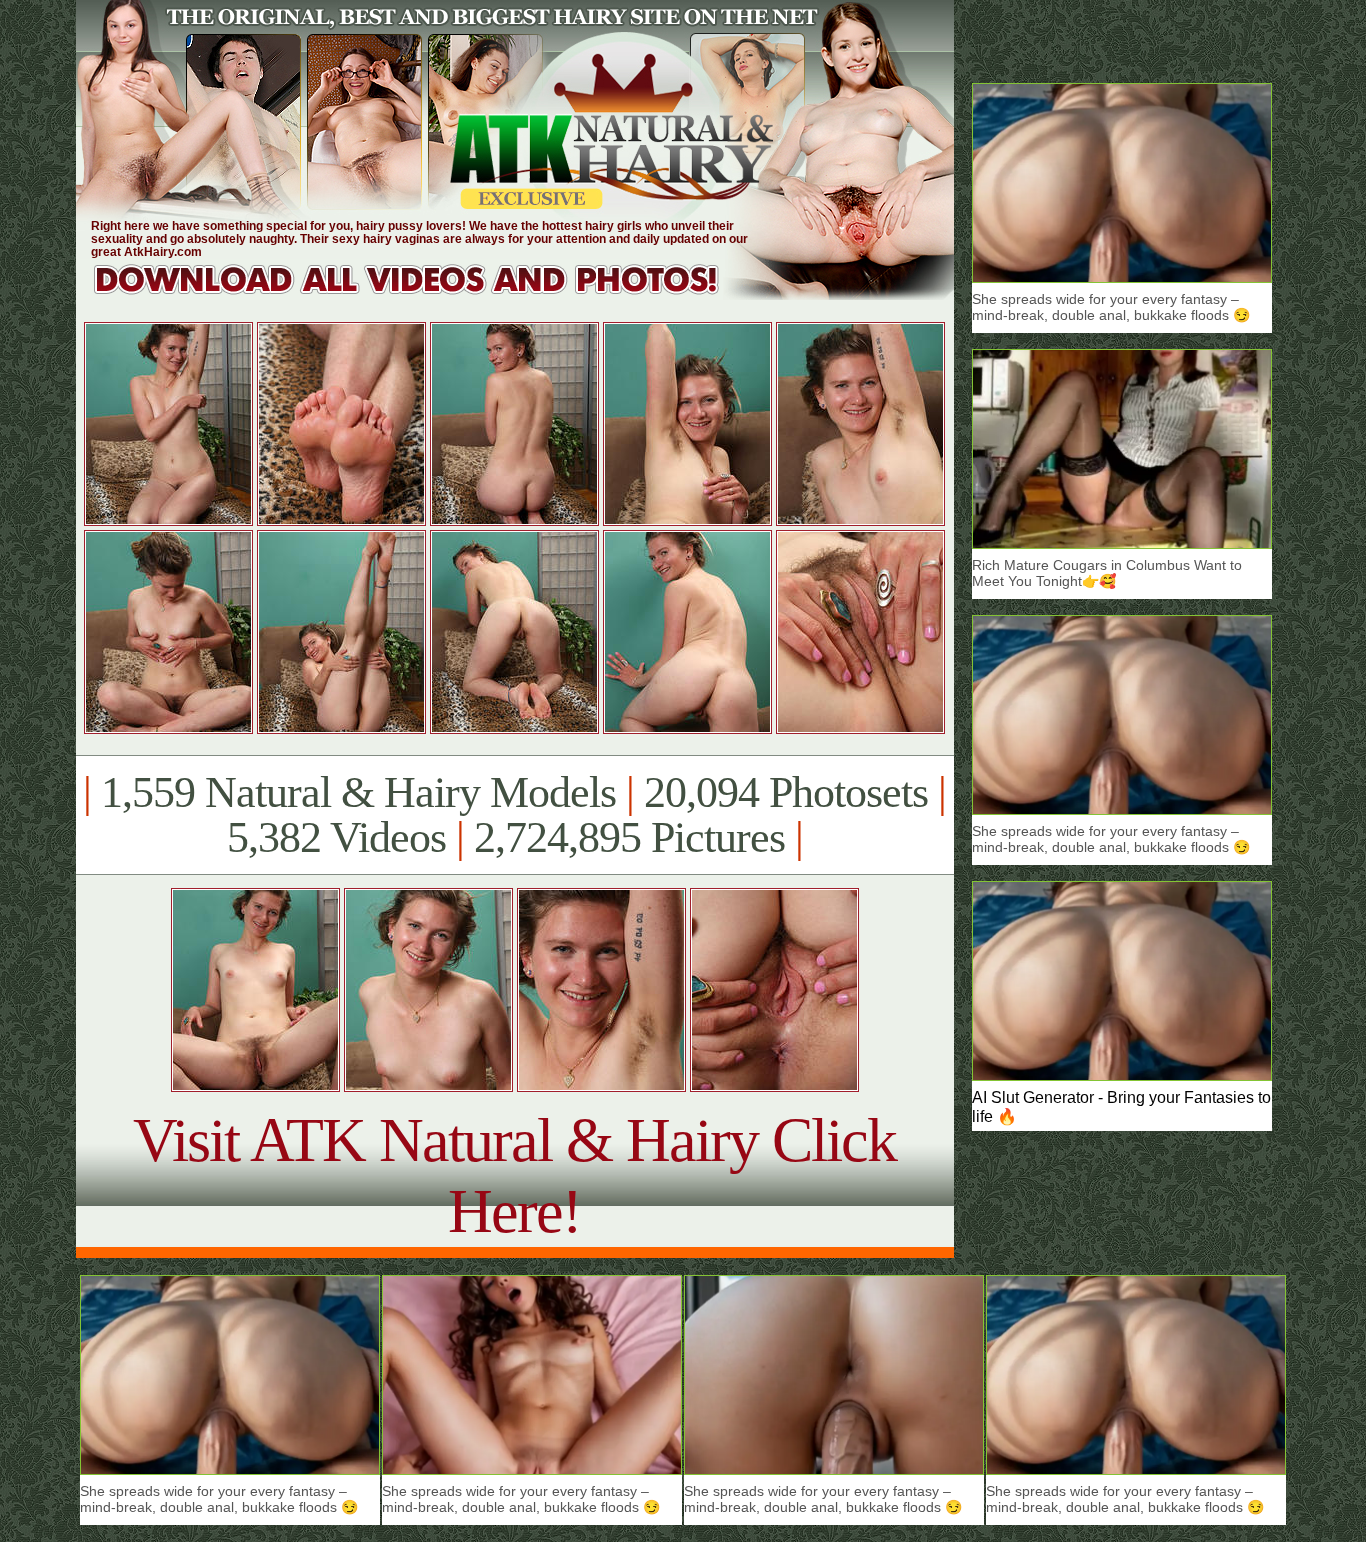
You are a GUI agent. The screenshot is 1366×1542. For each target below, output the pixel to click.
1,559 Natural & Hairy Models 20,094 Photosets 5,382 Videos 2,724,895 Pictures (514, 815)
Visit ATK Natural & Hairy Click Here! (514, 1175)
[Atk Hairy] (425, 294)
